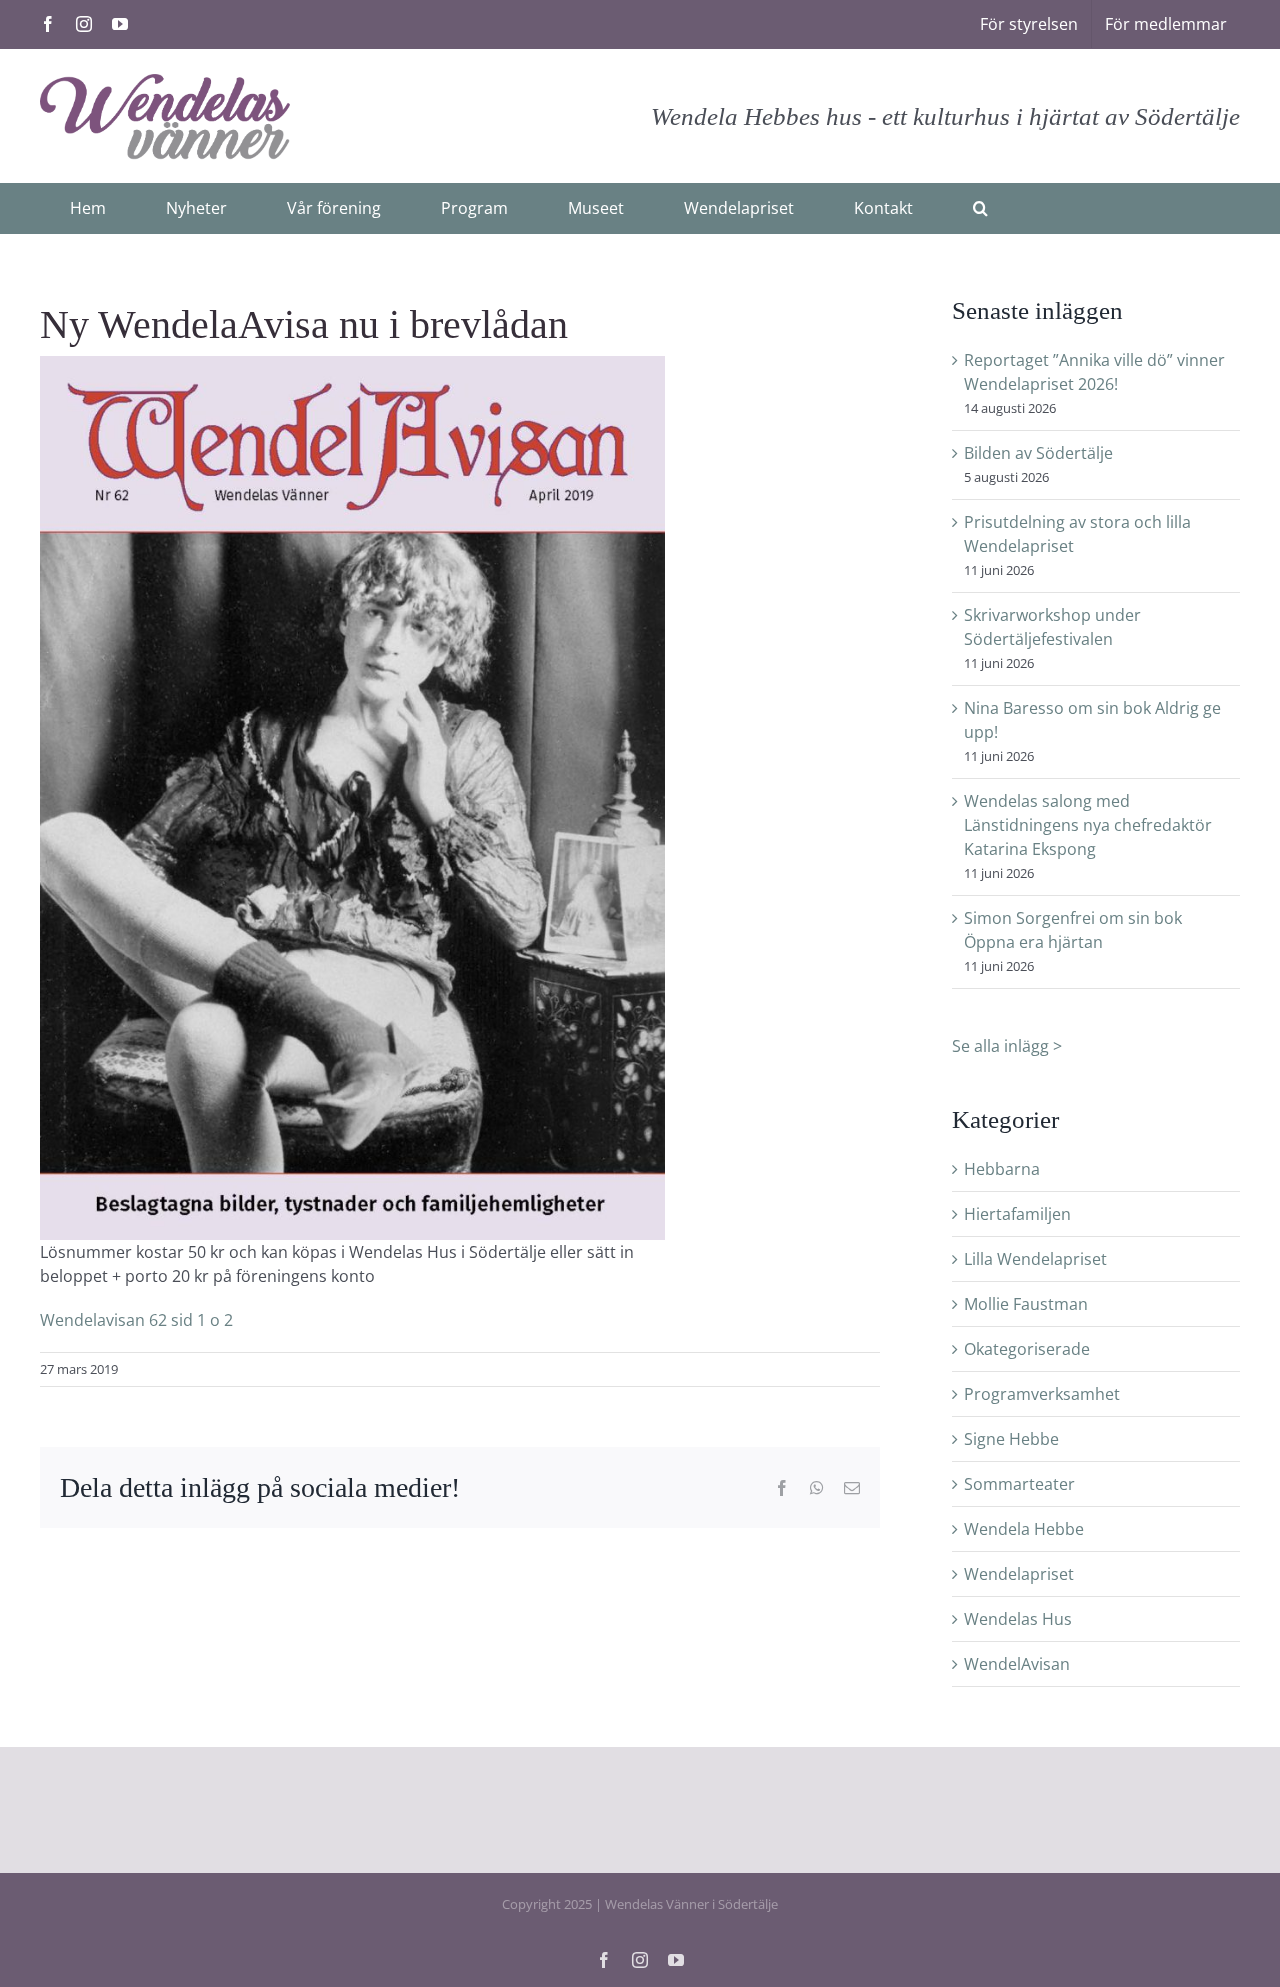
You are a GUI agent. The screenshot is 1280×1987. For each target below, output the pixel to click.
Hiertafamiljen (1017, 1214)
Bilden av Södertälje (1038, 453)
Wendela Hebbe (1024, 1529)
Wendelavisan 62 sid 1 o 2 (136, 1320)
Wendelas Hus (1018, 1619)
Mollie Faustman (1026, 1304)
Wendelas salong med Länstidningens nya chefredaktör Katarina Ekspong (1088, 825)
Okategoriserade (1027, 1349)
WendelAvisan (1017, 1664)
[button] (980, 208)
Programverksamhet (1042, 1394)
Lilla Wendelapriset (1035, 1259)
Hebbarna (1002, 1169)
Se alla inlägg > (1007, 1046)
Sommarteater (1019, 1484)
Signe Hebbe (1011, 1439)
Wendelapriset (1019, 1574)
